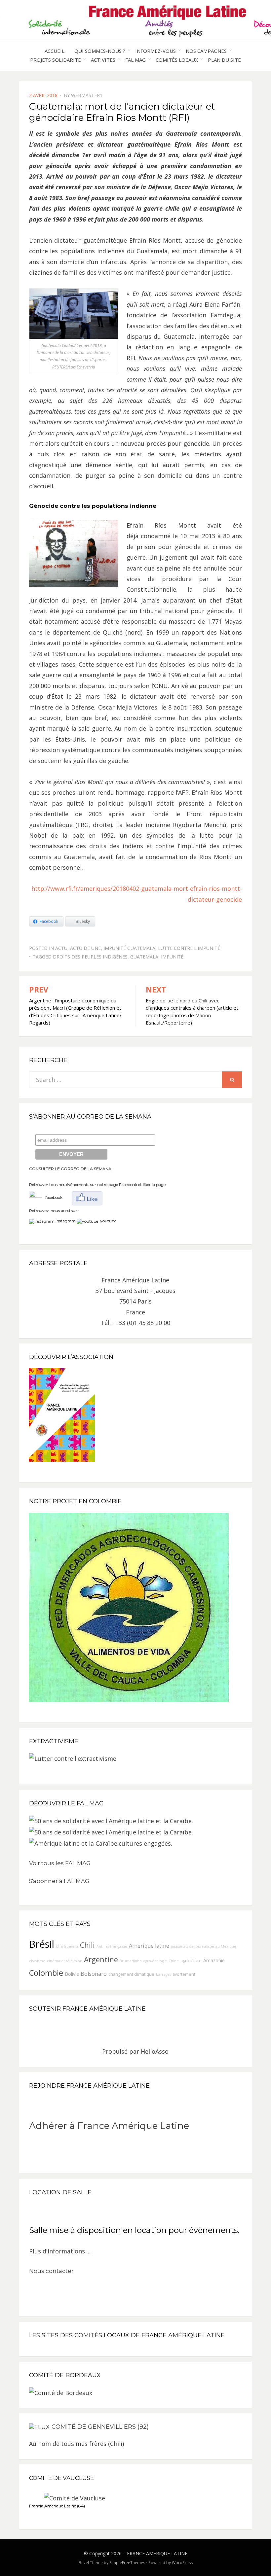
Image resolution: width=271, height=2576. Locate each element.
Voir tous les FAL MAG (60, 1863)
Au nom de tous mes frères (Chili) (77, 2444)
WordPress (182, 2563)
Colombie (46, 1973)
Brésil (42, 1944)
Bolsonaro (94, 1974)
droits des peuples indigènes (90, 957)
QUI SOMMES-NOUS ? (100, 51)
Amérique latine (149, 1946)
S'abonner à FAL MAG (59, 1881)
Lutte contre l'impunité (189, 948)
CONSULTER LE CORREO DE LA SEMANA (70, 1169)
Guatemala (144, 957)
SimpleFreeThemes (127, 2563)
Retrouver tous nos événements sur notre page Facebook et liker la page (97, 1184)
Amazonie (214, 1960)
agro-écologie (155, 1961)
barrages (163, 1974)
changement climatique (131, 1974)
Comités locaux (177, 60)
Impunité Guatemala (129, 948)
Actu (61, 948)
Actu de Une (85, 948)
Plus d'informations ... (60, 2251)
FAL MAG (135, 60)
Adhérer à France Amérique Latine (109, 2126)
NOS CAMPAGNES (206, 51)
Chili (87, 1945)
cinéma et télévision (65, 1961)
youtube (107, 1221)
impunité (172, 957)
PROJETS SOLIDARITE (56, 60)
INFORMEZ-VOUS (155, 51)
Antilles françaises (112, 1946)
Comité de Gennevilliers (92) (100, 2427)
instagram (66, 1221)
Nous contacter (51, 2271)
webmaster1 (87, 95)
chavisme (37, 1961)
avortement (184, 1974)
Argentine (101, 1959)
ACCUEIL (55, 51)
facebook (52, 1197)
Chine (174, 1961)
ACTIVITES (103, 60)
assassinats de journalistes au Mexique (204, 1946)
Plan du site (224, 60)
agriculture (191, 1961)
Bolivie (72, 1974)
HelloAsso (155, 2051)
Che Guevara (67, 1946)
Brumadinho (131, 1961)
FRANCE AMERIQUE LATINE (157, 2553)
